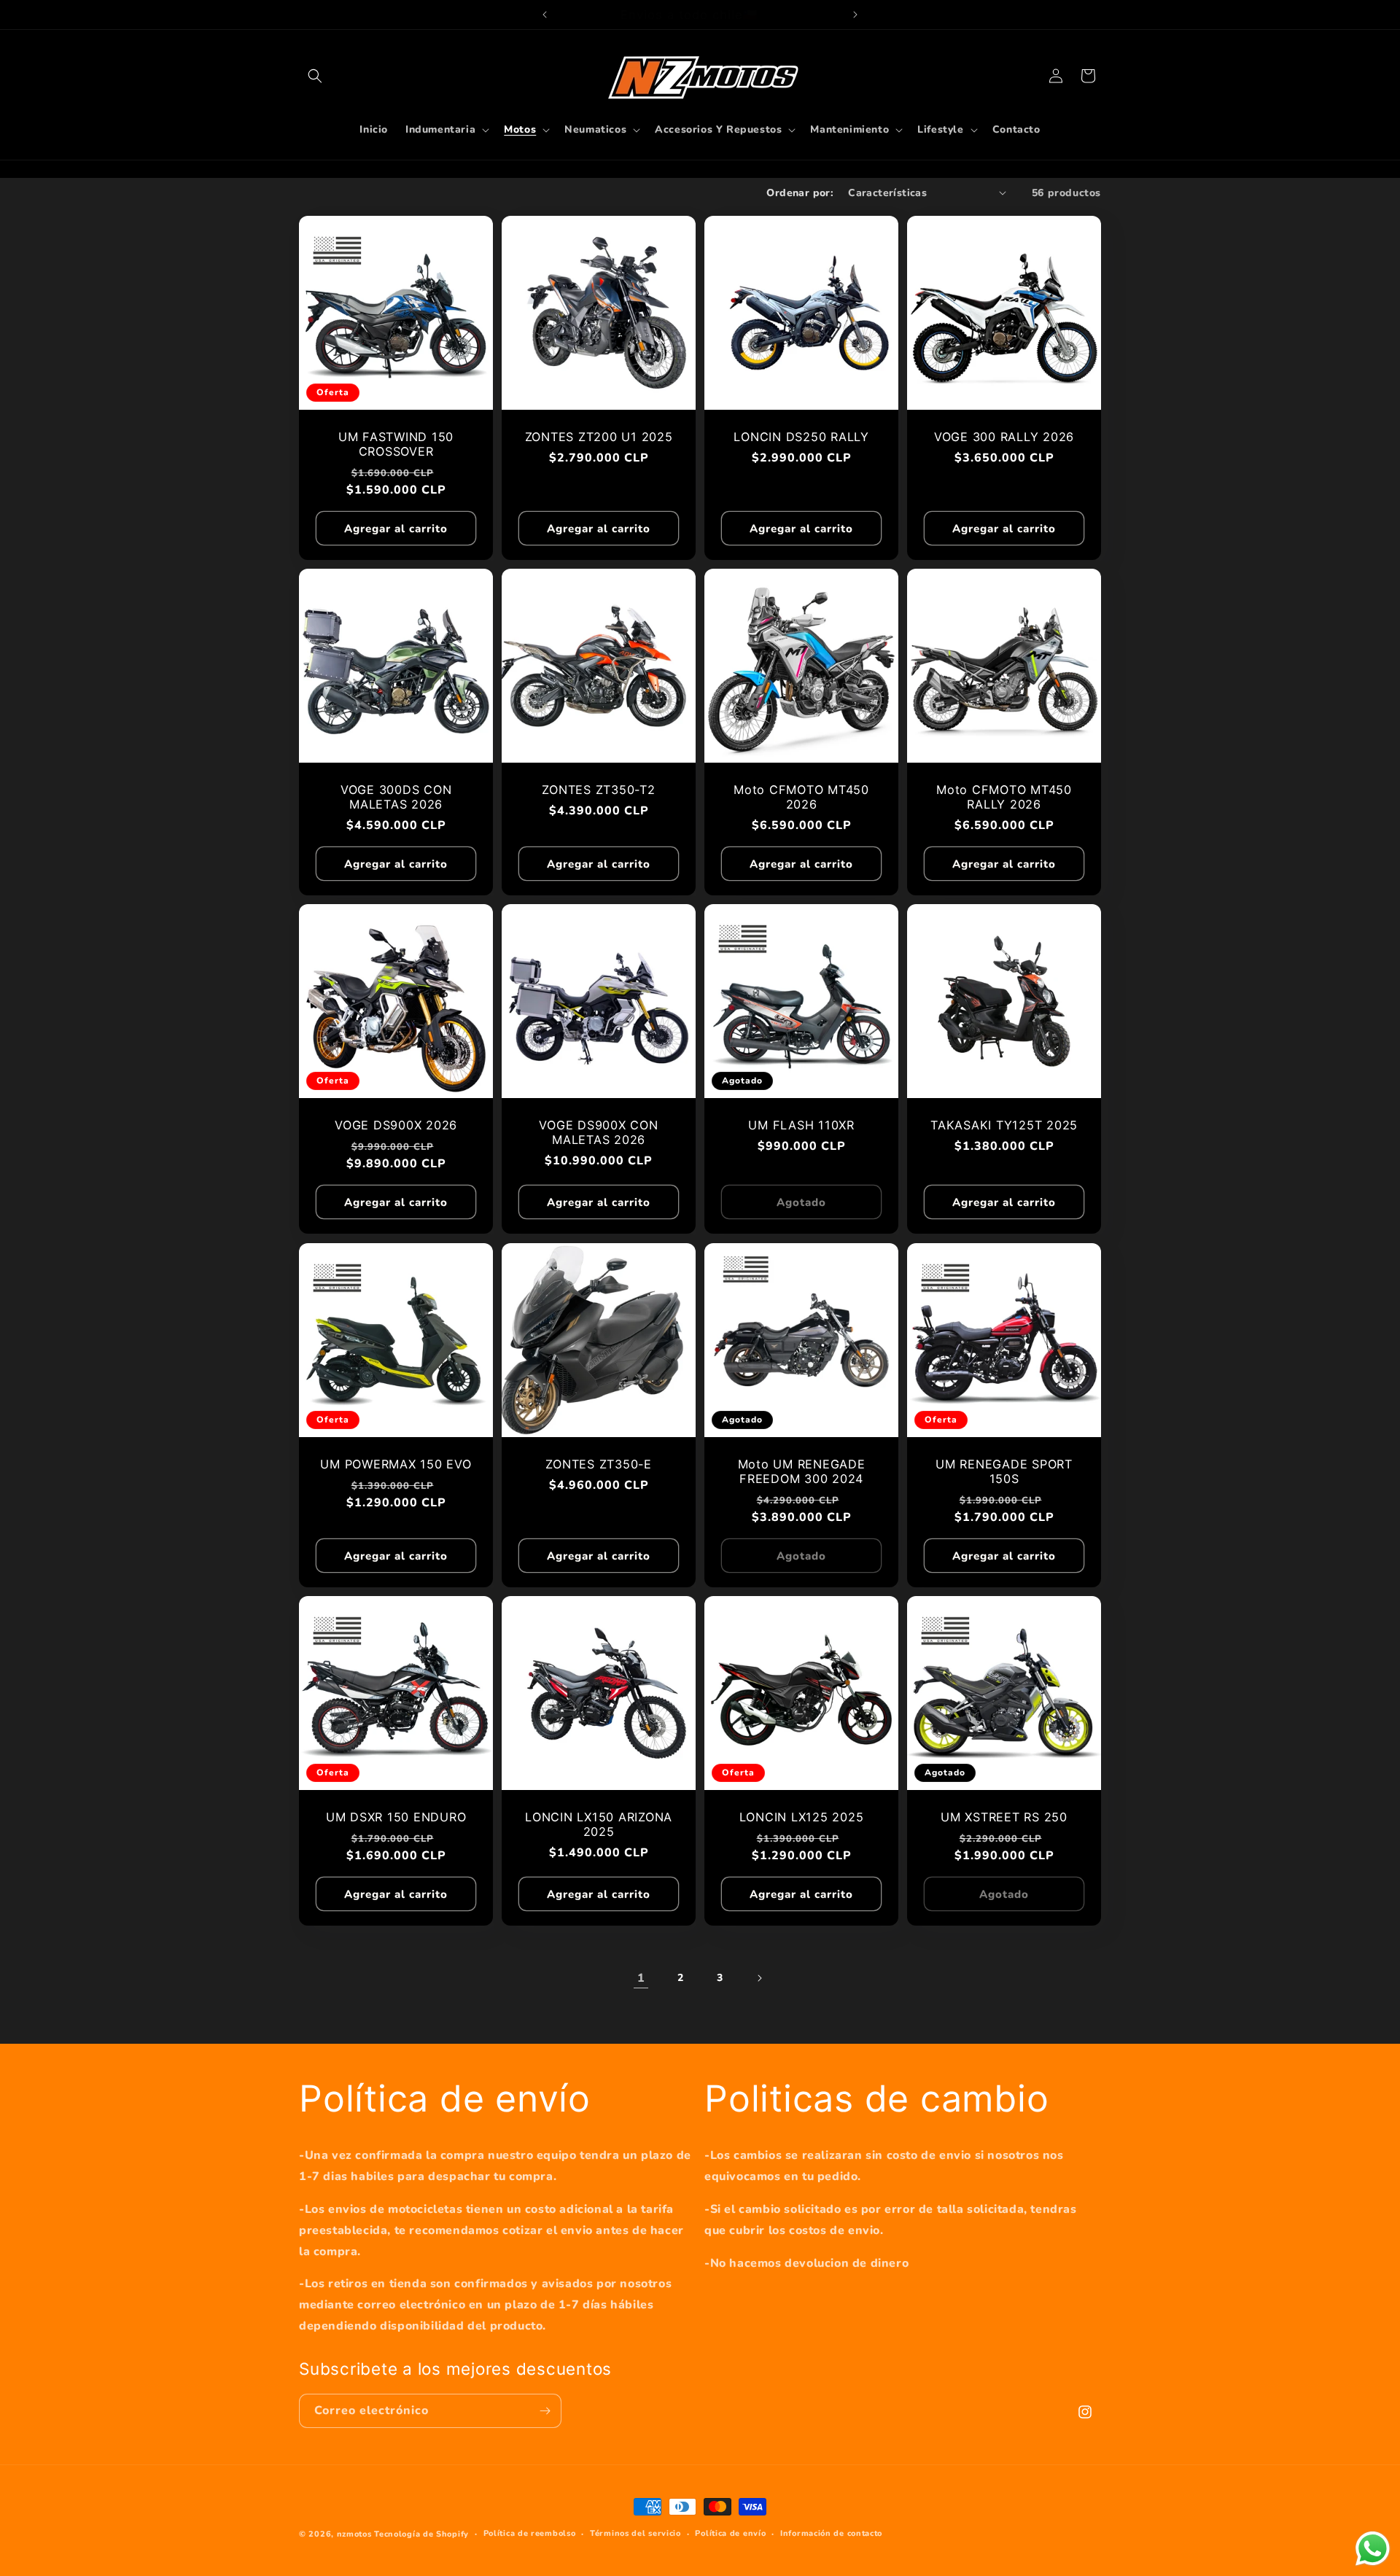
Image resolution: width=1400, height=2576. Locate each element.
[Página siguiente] (759, 1978)
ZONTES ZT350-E (599, 1464)
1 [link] (641, 1978)
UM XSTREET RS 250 (1004, 1817)
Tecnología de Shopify (421, 2534)
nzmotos (354, 2534)
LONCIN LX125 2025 (802, 1817)
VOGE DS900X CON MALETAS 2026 (598, 1132)
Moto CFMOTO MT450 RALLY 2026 (1004, 797)
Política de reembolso (530, 2533)
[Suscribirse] (545, 2411)
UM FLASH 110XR (801, 1125)
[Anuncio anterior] (545, 15)
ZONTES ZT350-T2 (598, 790)
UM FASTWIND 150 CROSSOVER (396, 444)
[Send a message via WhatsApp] (1373, 2549)
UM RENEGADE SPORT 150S (1004, 1471)
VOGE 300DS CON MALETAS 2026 (396, 797)
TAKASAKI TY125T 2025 (1004, 1125)
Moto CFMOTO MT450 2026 (801, 797)
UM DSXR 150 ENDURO (396, 1817)
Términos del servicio (635, 2533)
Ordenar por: (800, 193)
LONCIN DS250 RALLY (801, 437)
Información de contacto (831, 2533)
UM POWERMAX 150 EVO (396, 1464)
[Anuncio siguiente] (855, 15)
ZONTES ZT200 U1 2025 (599, 437)
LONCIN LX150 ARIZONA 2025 (599, 1824)
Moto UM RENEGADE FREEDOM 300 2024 (802, 1471)
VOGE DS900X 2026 (396, 1125)
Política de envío (730, 2533)
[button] (315, 76)
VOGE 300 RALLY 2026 (1004, 437)
